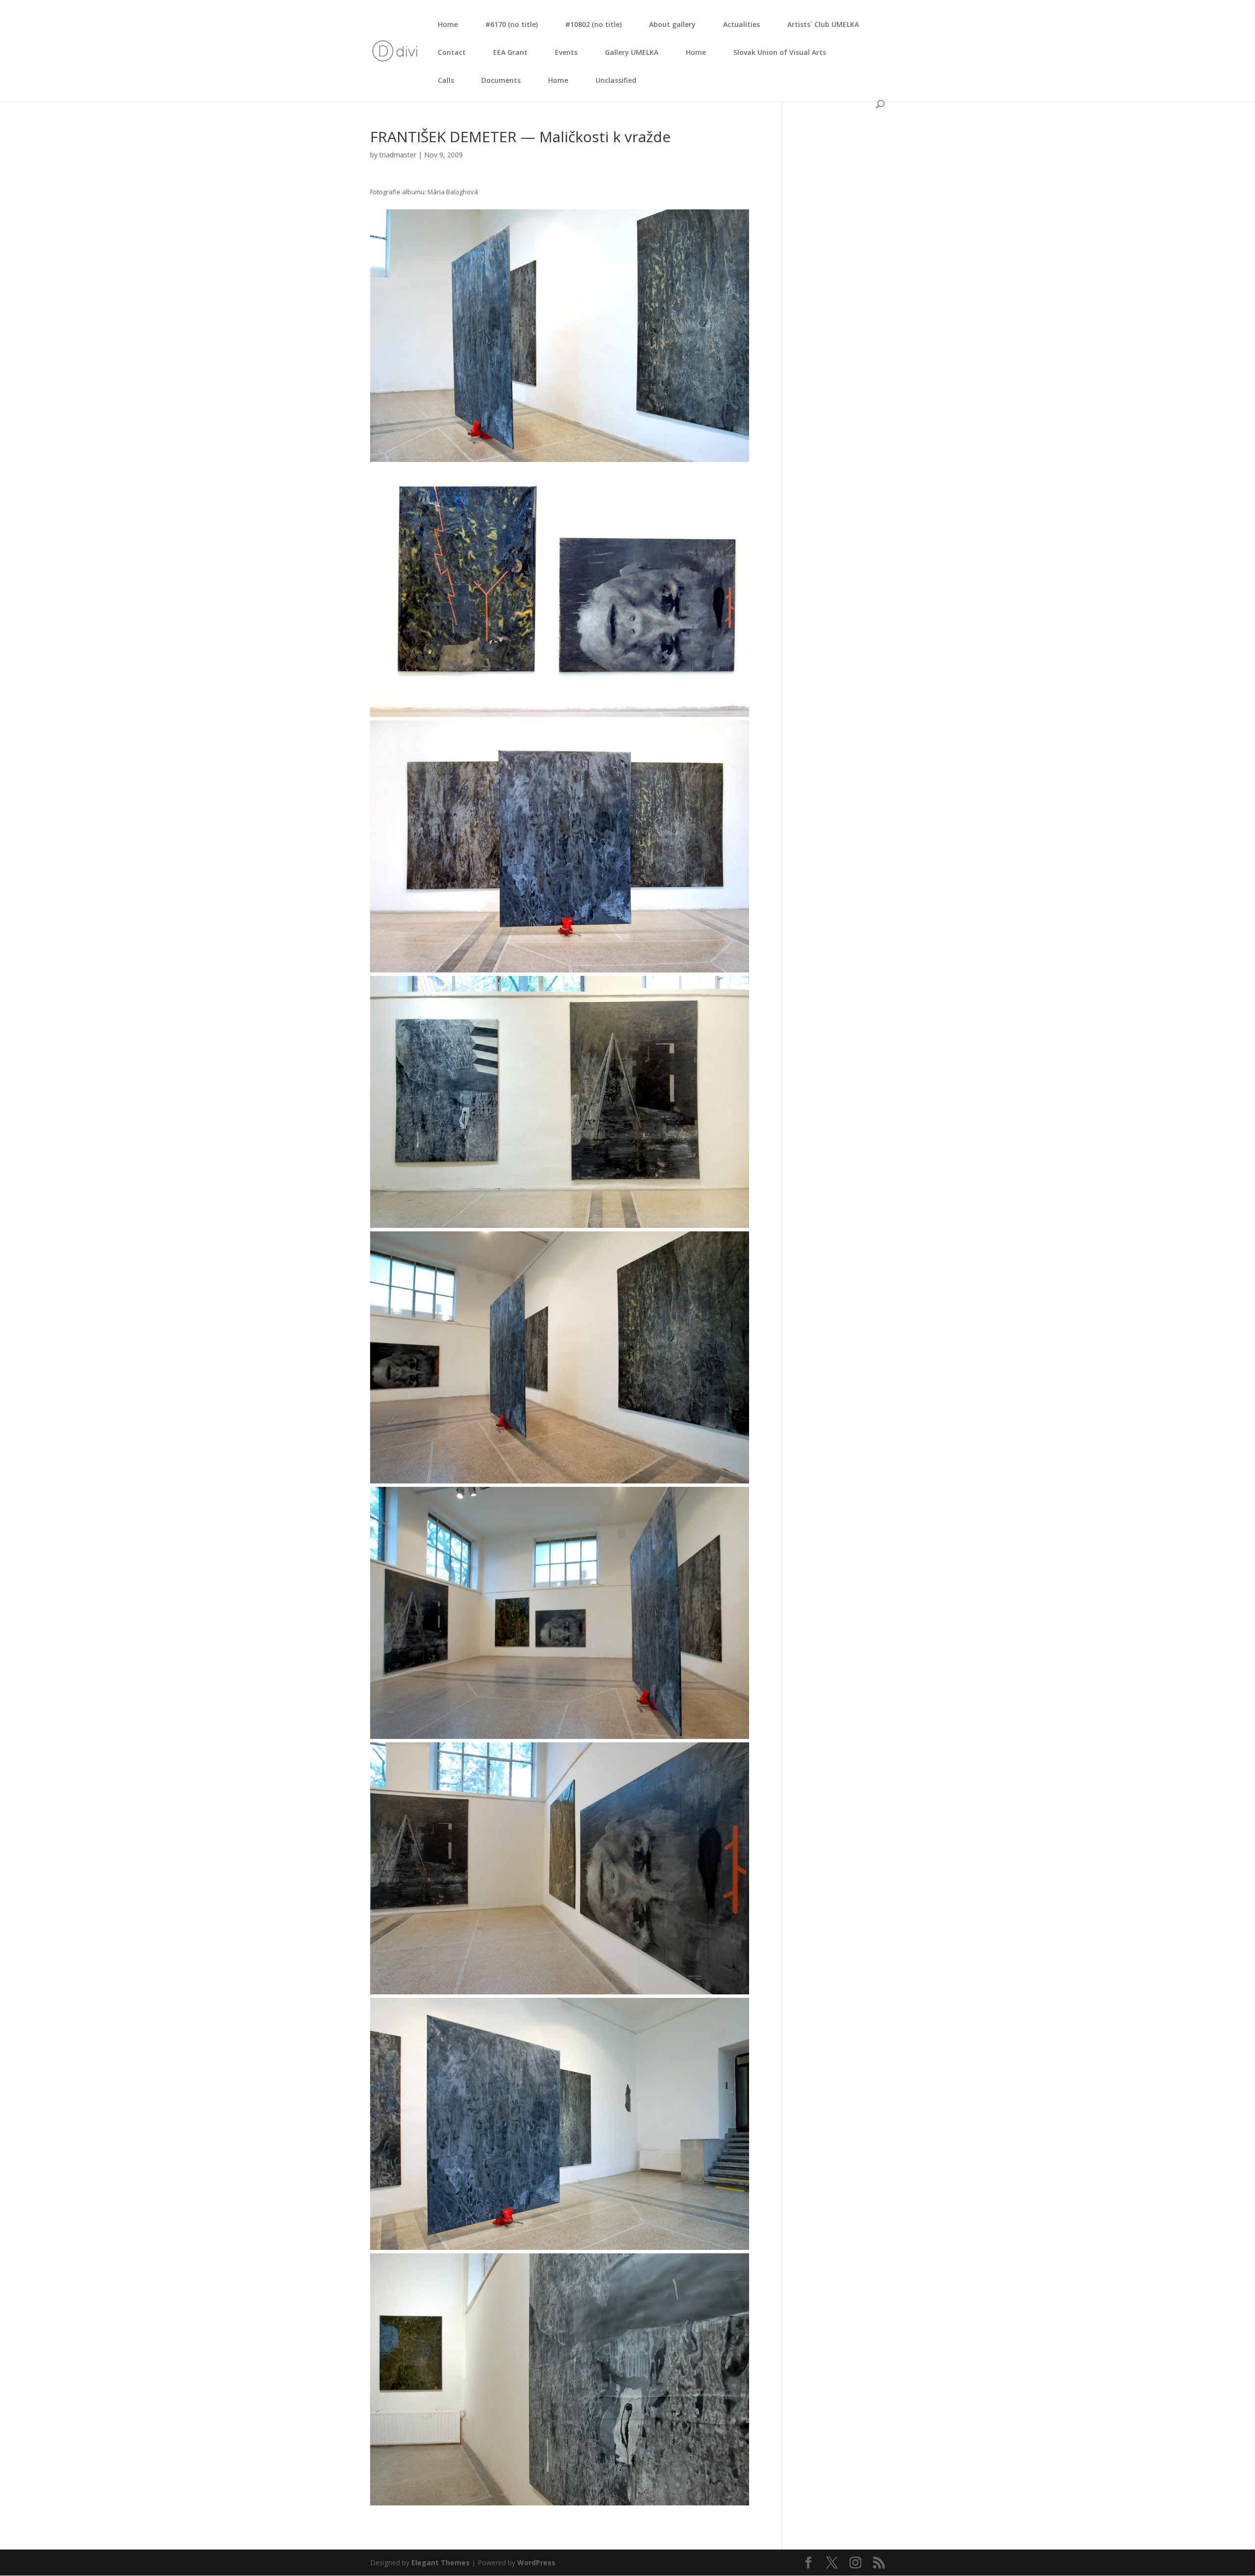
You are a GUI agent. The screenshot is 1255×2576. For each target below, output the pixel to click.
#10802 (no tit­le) (593, 24)
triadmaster (398, 155)
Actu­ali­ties (741, 24)
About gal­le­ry (672, 24)
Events (566, 52)
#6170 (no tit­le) (512, 24)
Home (448, 24)
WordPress (536, 2563)
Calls (446, 80)
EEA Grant (510, 52)
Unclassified (616, 80)
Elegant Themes (440, 2563)
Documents (501, 80)
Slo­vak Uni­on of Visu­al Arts (780, 52)
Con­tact (452, 52)
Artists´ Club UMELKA (823, 24)
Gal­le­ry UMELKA (632, 52)
